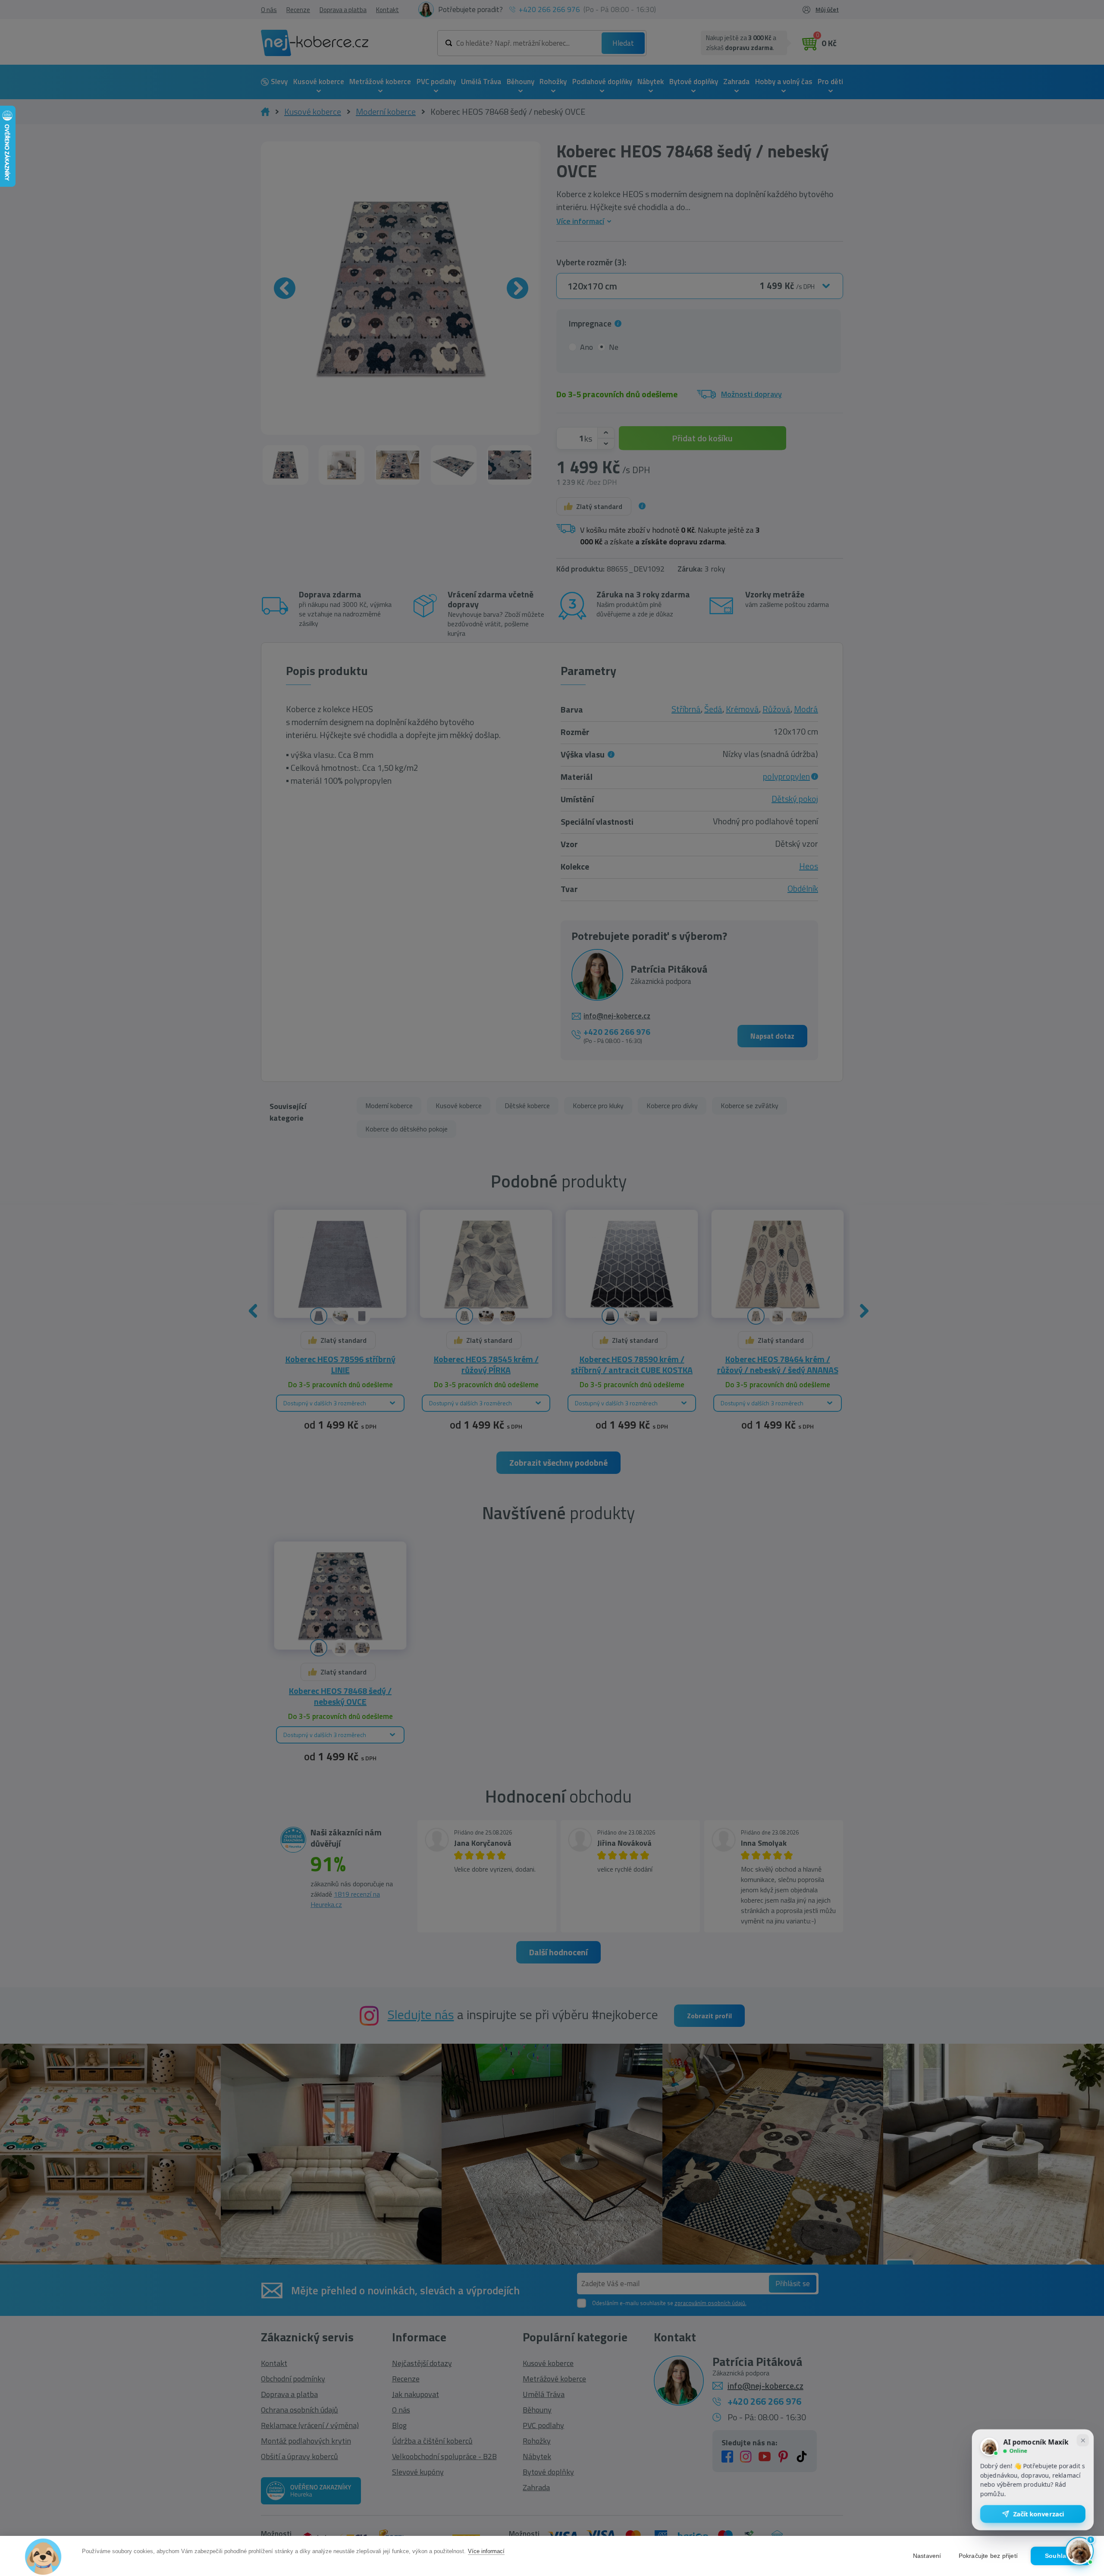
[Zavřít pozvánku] (1083, 2442)
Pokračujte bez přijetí (988, 2556)
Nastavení (927, 2556)
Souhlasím (1061, 2556)
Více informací (486, 2551)
